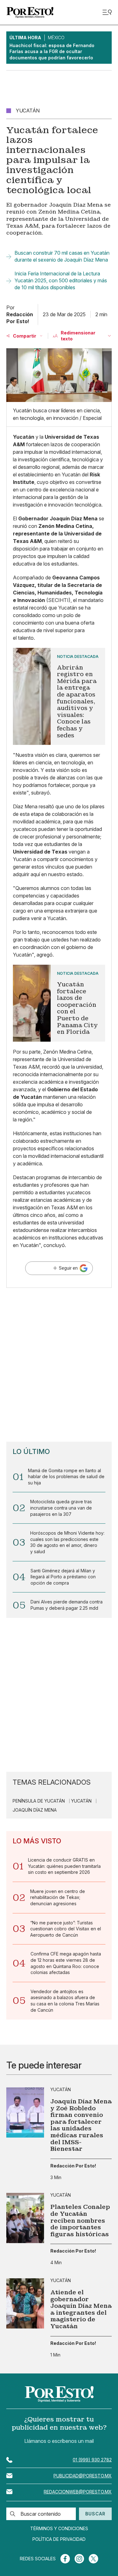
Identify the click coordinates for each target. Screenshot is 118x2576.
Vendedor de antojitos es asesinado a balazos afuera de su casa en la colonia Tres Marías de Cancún (65, 2001)
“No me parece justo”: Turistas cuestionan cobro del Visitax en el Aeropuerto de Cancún (66, 1929)
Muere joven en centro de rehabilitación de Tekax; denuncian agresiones (58, 1897)
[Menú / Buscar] (107, 12)
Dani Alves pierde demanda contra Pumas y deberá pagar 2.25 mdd (67, 1605)
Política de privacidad (59, 2539)
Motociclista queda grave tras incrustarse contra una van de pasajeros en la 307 (61, 1508)
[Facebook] (65, 2559)
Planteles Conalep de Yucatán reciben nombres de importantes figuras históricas (80, 2221)
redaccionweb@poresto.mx (78, 2492)
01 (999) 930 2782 (92, 2460)
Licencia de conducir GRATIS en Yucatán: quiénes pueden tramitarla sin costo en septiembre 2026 (64, 1866)
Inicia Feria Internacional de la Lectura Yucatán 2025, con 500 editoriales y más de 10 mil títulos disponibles (61, 281)
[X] (93, 2559)
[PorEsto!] (30, 12)
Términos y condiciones (59, 2529)
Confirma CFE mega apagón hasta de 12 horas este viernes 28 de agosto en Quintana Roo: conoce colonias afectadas (66, 1963)
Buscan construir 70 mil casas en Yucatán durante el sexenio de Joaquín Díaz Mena (62, 256)
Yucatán (81, 1801)
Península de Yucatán (39, 1801)
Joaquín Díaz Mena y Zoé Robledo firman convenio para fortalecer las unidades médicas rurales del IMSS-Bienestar (81, 2125)
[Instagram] (79, 2559)
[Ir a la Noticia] (59, 696)
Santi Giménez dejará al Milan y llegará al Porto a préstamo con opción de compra (63, 1577)
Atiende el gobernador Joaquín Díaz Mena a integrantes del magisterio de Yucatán (81, 2309)
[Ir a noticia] (25, 2112)
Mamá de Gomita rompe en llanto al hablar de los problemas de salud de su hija (66, 1477)
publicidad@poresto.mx (83, 2476)
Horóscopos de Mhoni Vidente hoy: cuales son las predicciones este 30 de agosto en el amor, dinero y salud (67, 1542)
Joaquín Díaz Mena (35, 1810)
